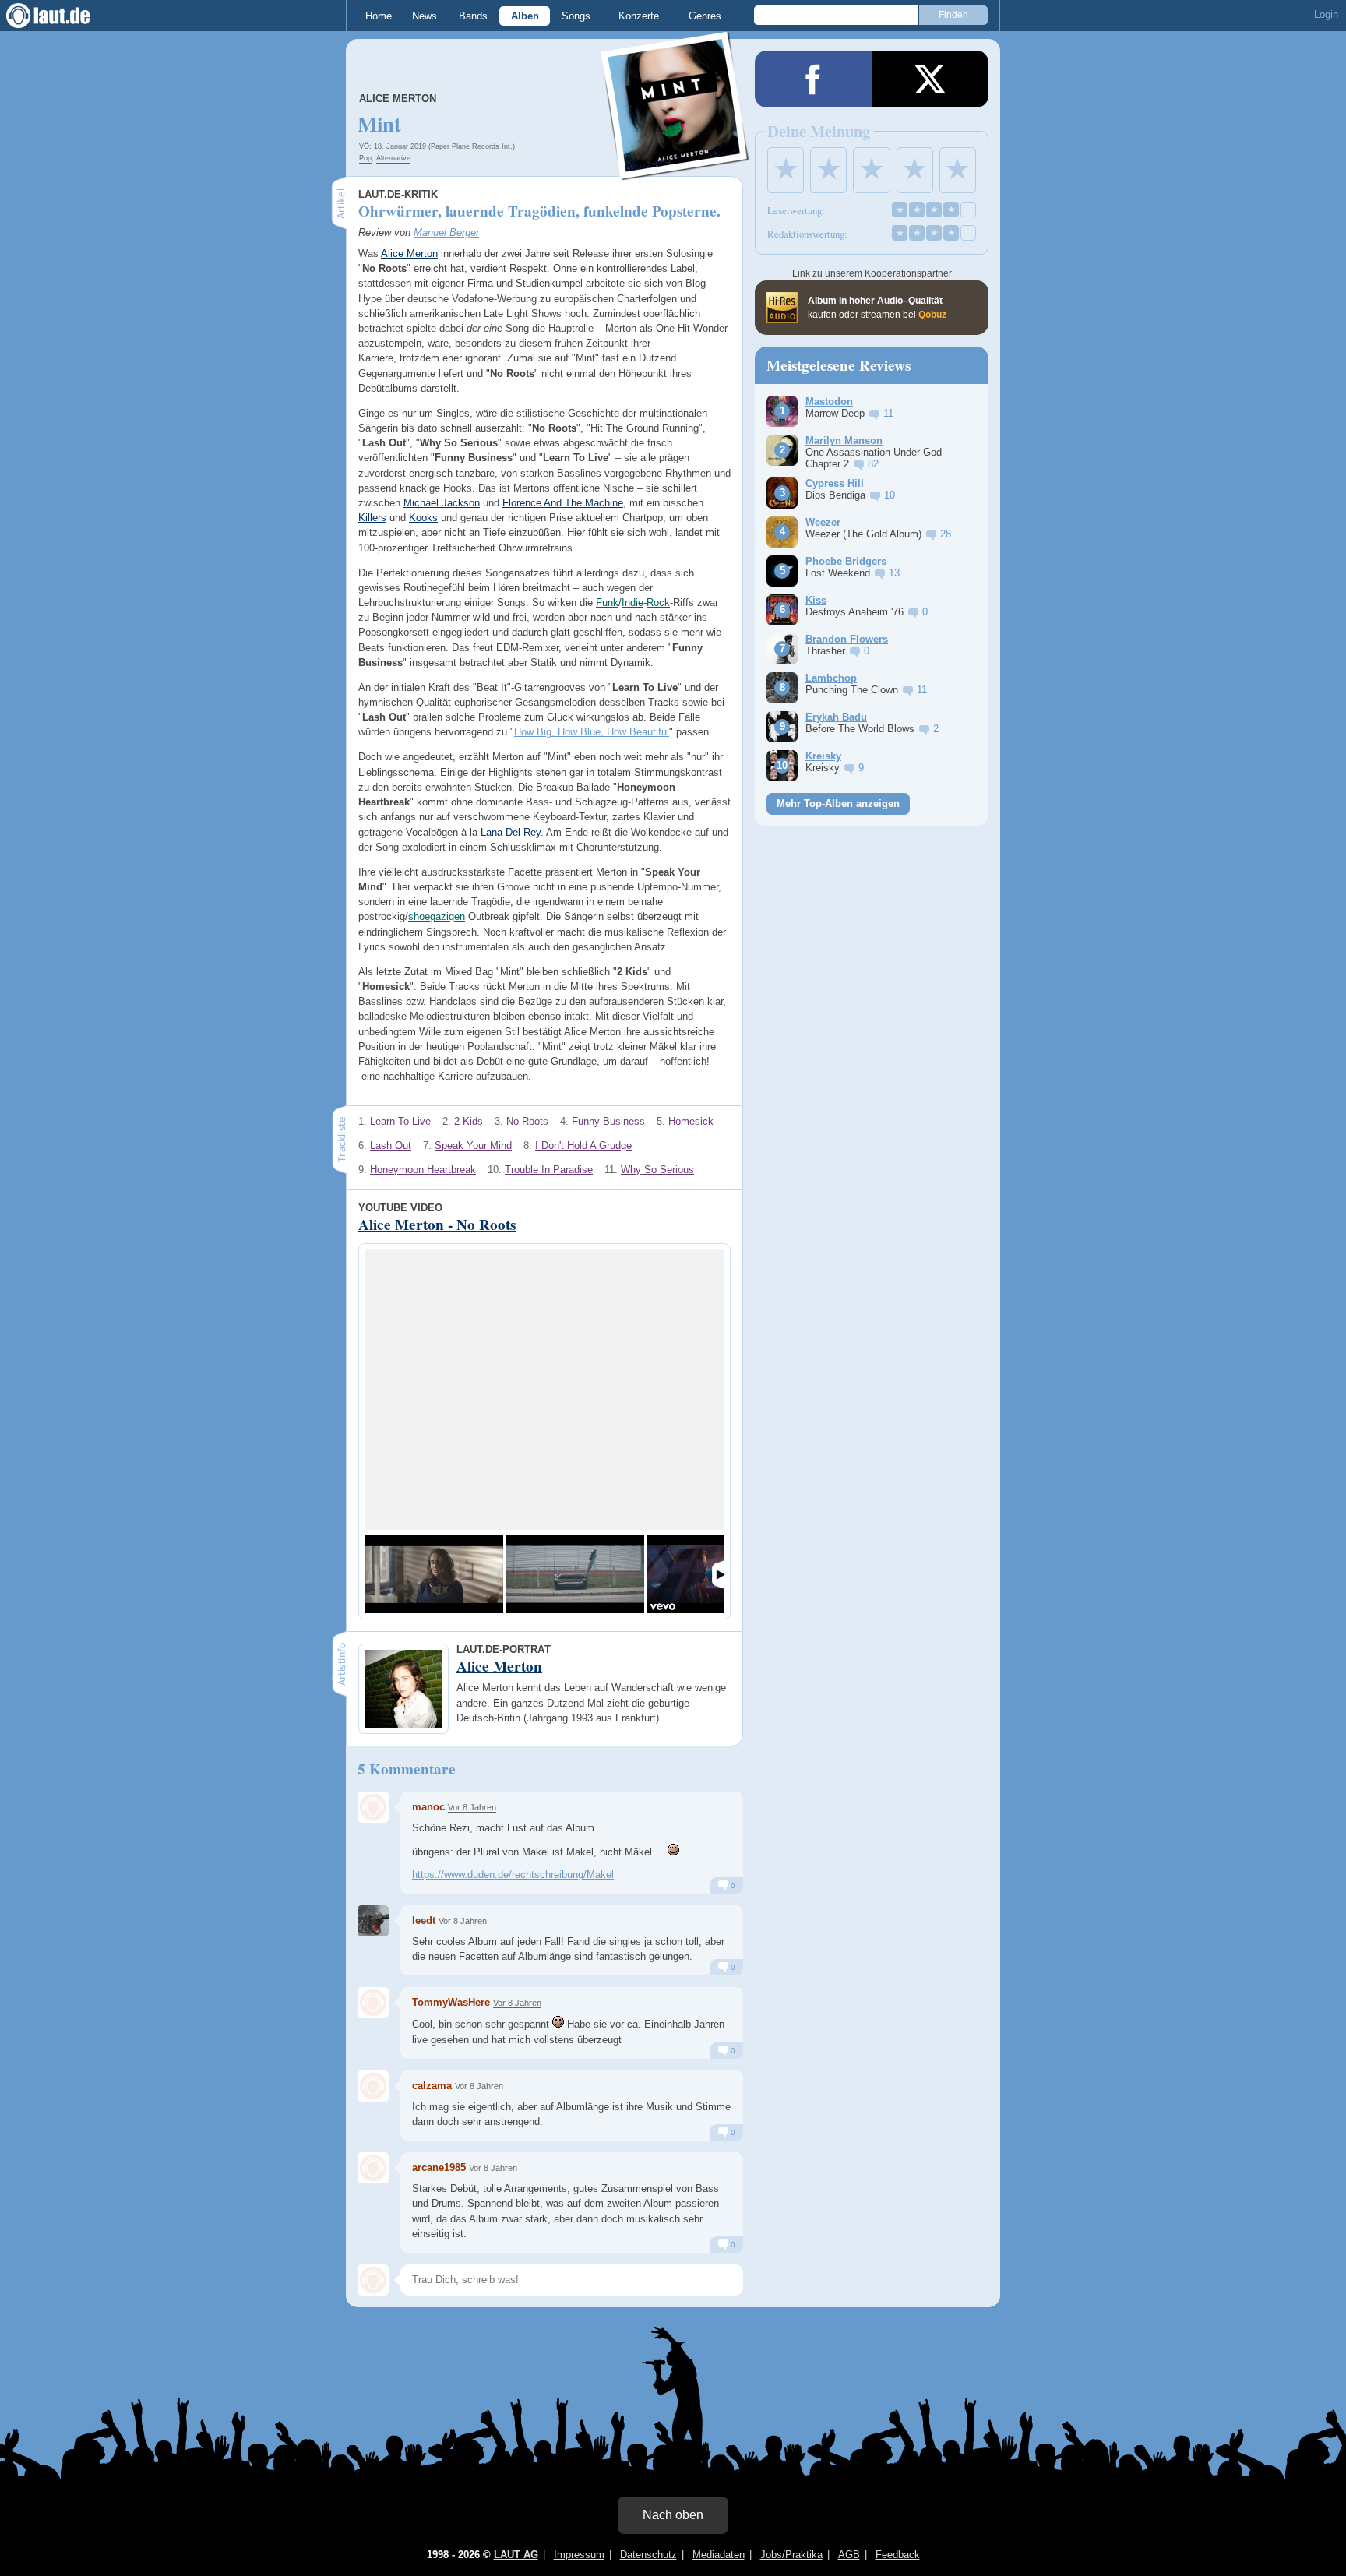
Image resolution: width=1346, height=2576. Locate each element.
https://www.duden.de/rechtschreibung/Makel (513, 1875)
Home (379, 16)
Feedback (898, 2555)
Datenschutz (648, 2555)
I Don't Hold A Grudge (583, 1145)
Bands (473, 16)
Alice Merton (398, 99)
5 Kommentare (407, 1769)
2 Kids (469, 1121)
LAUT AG (516, 2555)
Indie (632, 603)
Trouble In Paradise (549, 1170)
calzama (432, 2086)
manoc (428, 1807)
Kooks (423, 518)
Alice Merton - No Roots (437, 1225)
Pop (365, 158)
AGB (849, 2555)
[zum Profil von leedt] (373, 1921)
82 (873, 464)
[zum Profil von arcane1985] (373, 2168)
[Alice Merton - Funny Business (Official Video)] (575, 1574)
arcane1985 (439, 2167)
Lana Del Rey (511, 832)
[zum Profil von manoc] (373, 1807)
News (425, 16)
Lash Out (391, 1145)
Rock (658, 603)
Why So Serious (657, 1170)
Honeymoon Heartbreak (423, 1170)
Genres (705, 16)
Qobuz (932, 315)
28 (946, 534)
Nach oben (673, 2515)
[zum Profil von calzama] (373, 2086)
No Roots (527, 1121)
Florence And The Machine (563, 503)
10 (890, 495)
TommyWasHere (451, 2002)
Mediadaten (719, 2555)
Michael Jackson (442, 503)
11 (888, 413)
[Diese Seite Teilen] (813, 79)
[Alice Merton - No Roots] (434, 1574)
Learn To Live (400, 1121)
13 (894, 573)
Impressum (579, 2555)
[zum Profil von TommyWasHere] (373, 2003)
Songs (576, 16)
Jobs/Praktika (791, 2555)
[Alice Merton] (675, 170)
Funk (607, 603)
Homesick (691, 1121)
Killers (372, 518)
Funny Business (608, 1121)
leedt (424, 1921)
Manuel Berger (446, 233)
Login (1326, 14)
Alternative (393, 158)
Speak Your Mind (473, 1145)
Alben (525, 16)
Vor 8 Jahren (472, 1807)
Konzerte (639, 16)
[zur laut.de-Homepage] (62, 16)
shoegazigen (437, 916)
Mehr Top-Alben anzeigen (838, 803)
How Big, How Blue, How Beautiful (592, 732)
